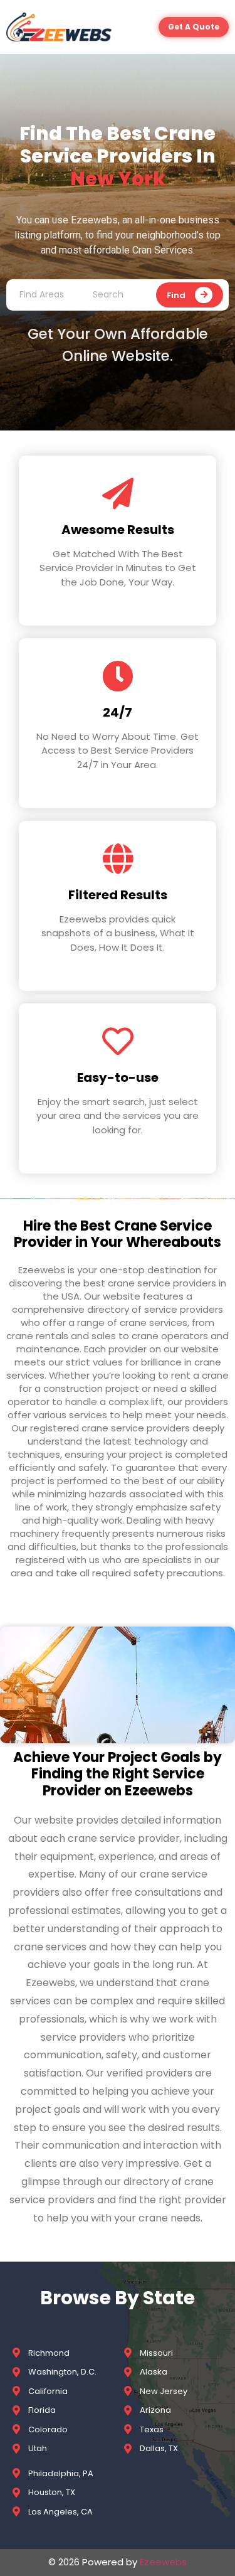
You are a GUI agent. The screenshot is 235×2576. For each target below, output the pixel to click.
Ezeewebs (163, 2562)
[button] (194, 27)
